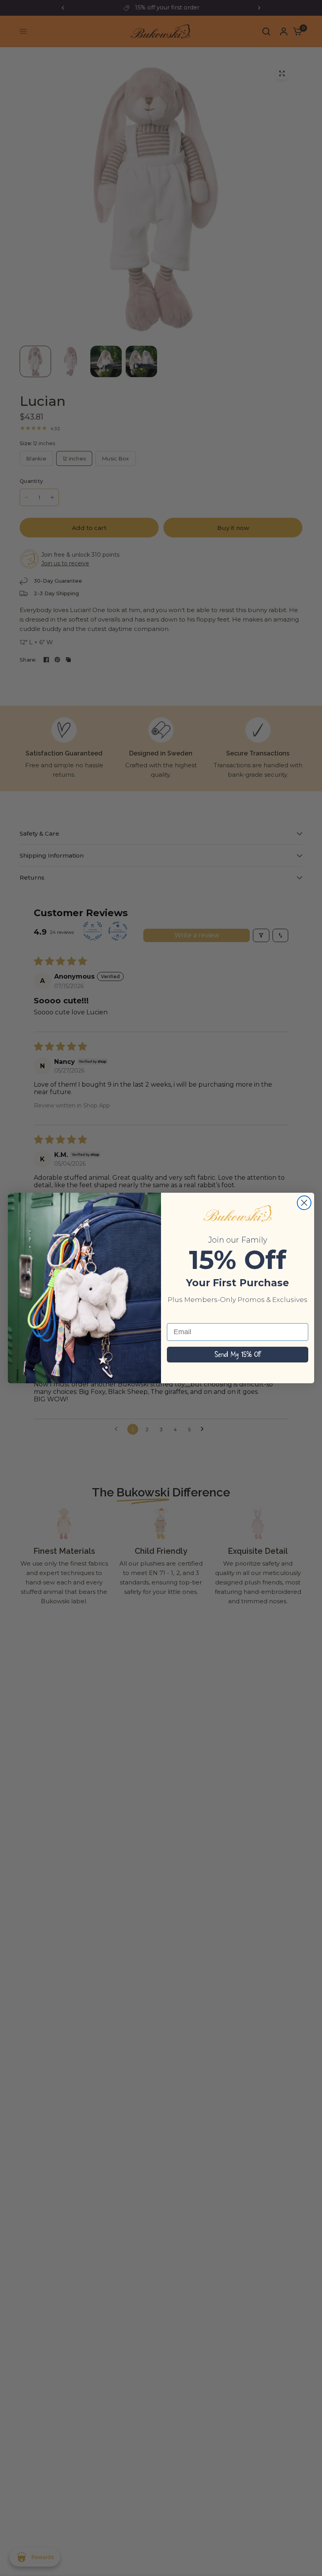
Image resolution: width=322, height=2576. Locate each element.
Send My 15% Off (238, 1355)
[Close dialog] (304, 1203)
